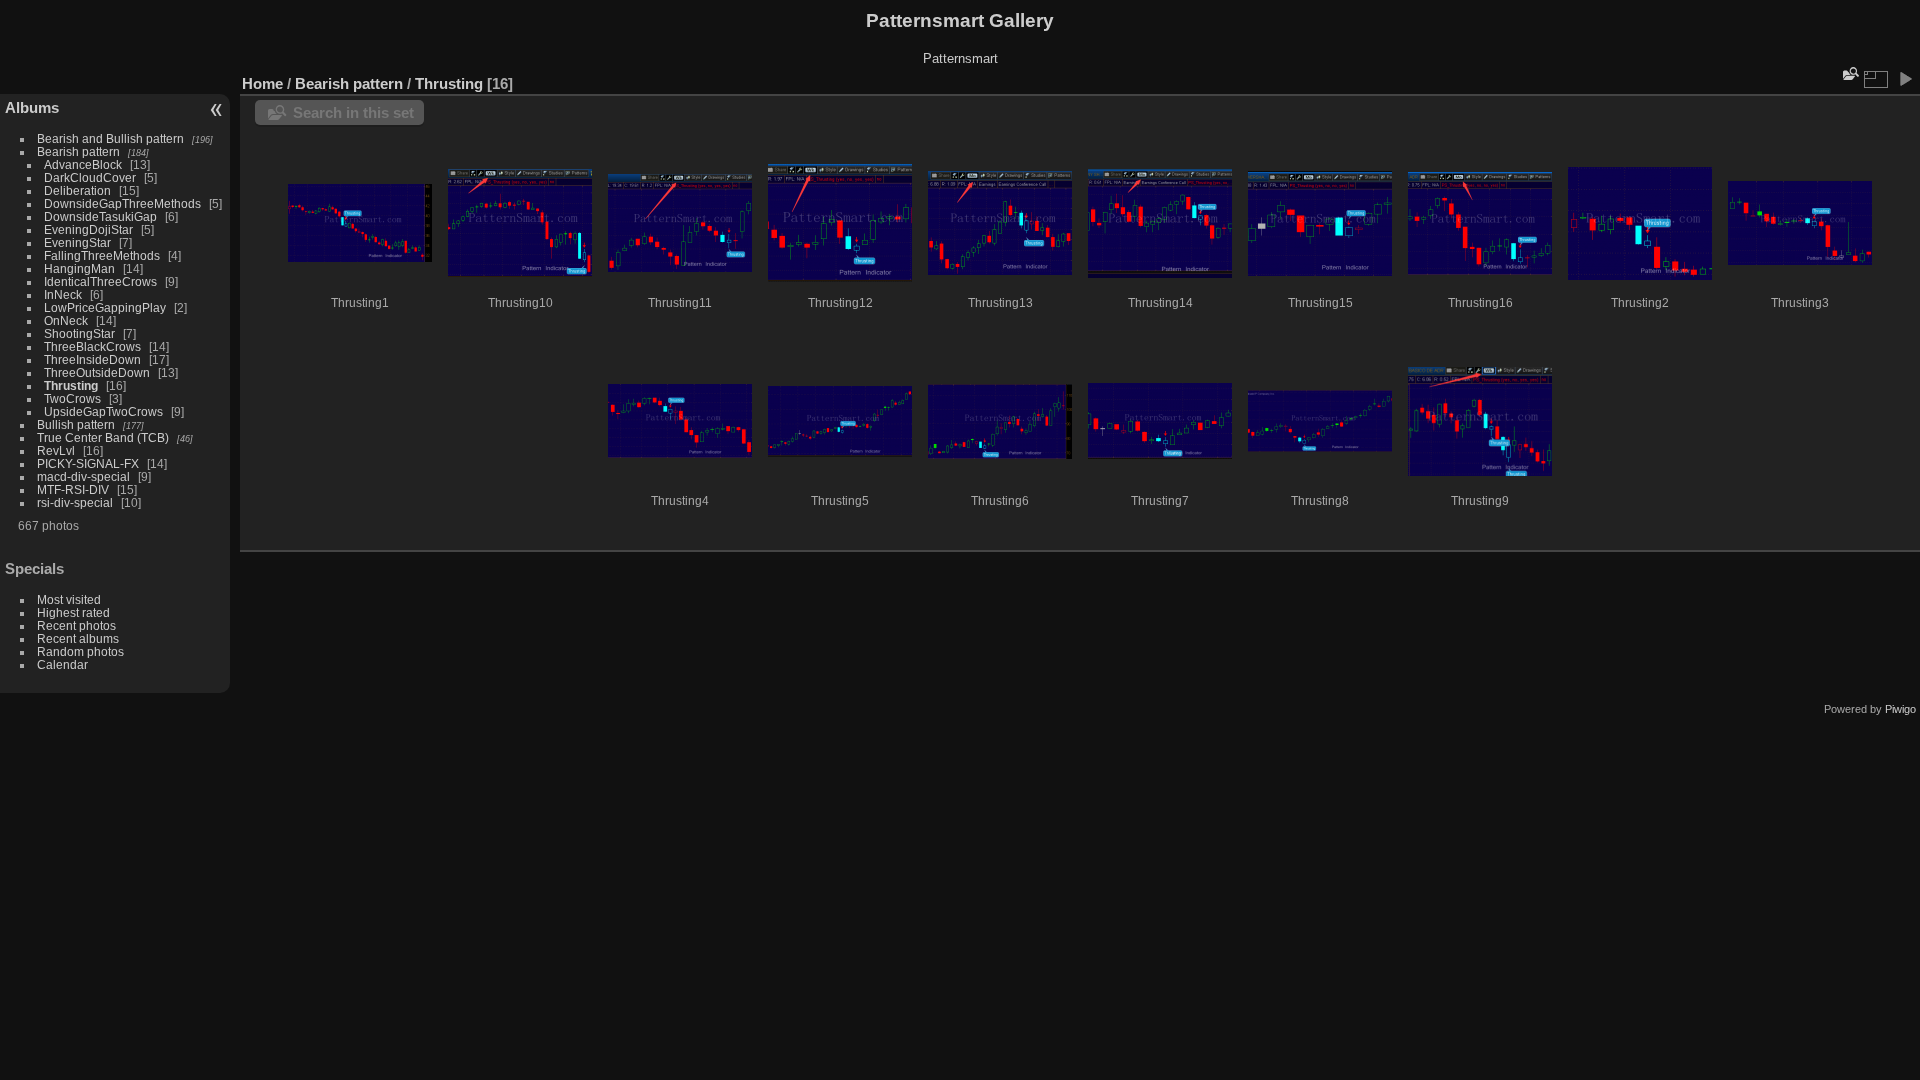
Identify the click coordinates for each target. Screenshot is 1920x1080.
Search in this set (353, 112)
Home (262, 83)
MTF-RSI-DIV (73, 489)
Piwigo (1900, 709)
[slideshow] (1905, 79)
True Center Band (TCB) (104, 437)
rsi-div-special (75, 502)
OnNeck (66, 320)
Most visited (69, 599)
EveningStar (77, 242)
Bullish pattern (76, 424)
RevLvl (56, 450)
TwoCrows (72, 398)
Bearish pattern (78, 151)
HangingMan (79, 268)
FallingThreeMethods (102, 255)
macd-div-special (83, 476)
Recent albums (78, 638)
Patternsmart (960, 58)
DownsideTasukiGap (100, 216)
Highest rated (73, 612)
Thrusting (71, 385)
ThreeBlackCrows (92, 346)
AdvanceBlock (83, 164)
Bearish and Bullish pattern (110, 138)
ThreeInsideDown (92, 359)
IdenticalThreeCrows (100, 281)
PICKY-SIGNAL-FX (88, 463)
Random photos (80, 651)
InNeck (63, 294)
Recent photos (76, 625)
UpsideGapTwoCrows (103, 411)
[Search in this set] (1849, 73)
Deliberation (77, 190)
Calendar (62, 664)
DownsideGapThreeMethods (122, 203)
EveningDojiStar (88, 229)
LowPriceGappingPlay (105, 307)
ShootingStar (79, 333)
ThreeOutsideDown (97, 372)
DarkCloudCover (90, 177)
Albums (32, 107)
